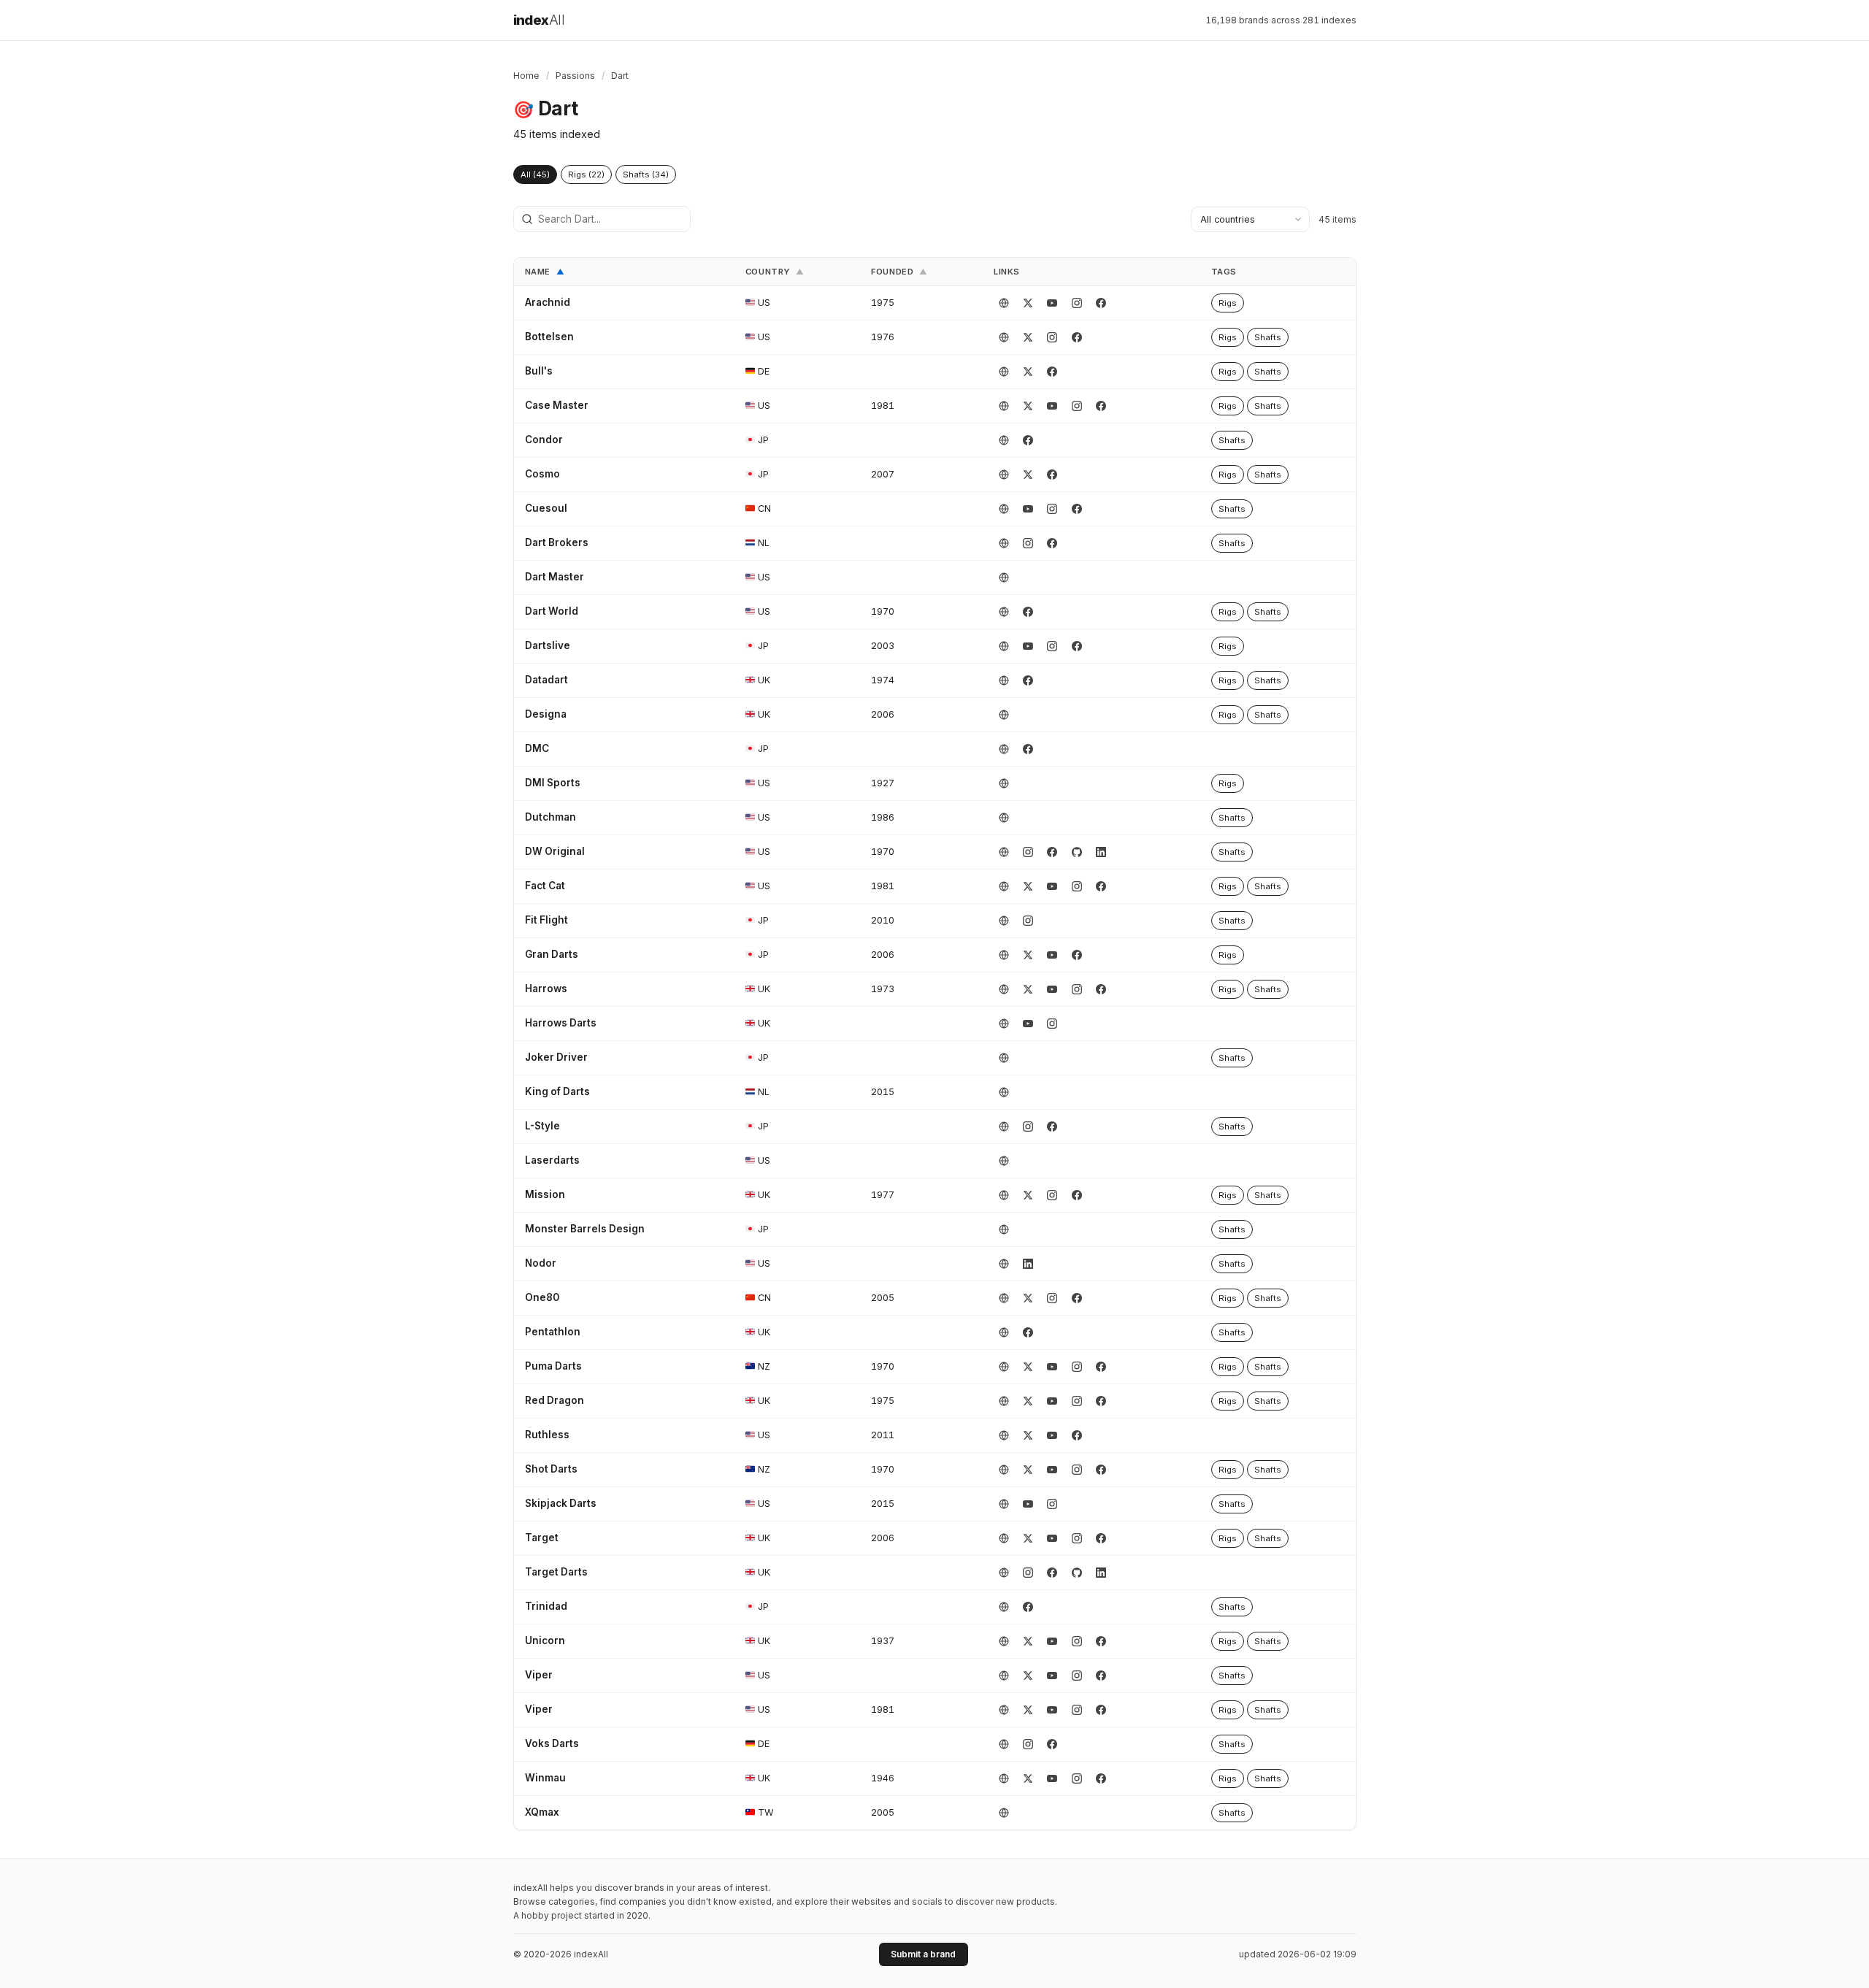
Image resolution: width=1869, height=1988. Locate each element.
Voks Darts (552, 1743)
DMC (537, 748)
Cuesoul (546, 508)
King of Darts (557, 1091)
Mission (545, 1194)
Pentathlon (553, 1332)
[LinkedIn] (1101, 852)
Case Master (557, 405)
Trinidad (546, 1606)
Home (526, 76)
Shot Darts (551, 1469)
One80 (542, 1297)
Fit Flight (546, 920)
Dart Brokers (557, 542)
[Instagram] (1077, 303)
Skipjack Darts (561, 1503)
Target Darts (556, 1572)
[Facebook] (1101, 303)
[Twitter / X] (1028, 303)
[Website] (1004, 303)
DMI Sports (553, 783)
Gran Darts (552, 954)
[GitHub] (1077, 852)
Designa (546, 714)
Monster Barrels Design (585, 1229)
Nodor (541, 1263)
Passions (575, 76)
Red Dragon (554, 1400)
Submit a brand (923, 1954)
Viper (539, 1675)
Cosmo (542, 474)
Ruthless (547, 1435)
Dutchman (550, 817)
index (539, 20)
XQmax (542, 1812)
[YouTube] (1052, 303)
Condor (544, 440)
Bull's (539, 371)
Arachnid (548, 302)
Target (542, 1538)
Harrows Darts (561, 1023)
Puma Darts (553, 1366)
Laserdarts (552, 1160)
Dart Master (554, 577)
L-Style (542, 1126)
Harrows (546, 989)
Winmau (545, 1778)
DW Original (555, 851)
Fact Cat (545, 886)
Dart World (552, 611)
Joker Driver (556, 1057)
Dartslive (548, 645)
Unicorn (545, 1640)
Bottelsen (549, 337)
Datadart (546, 680)
